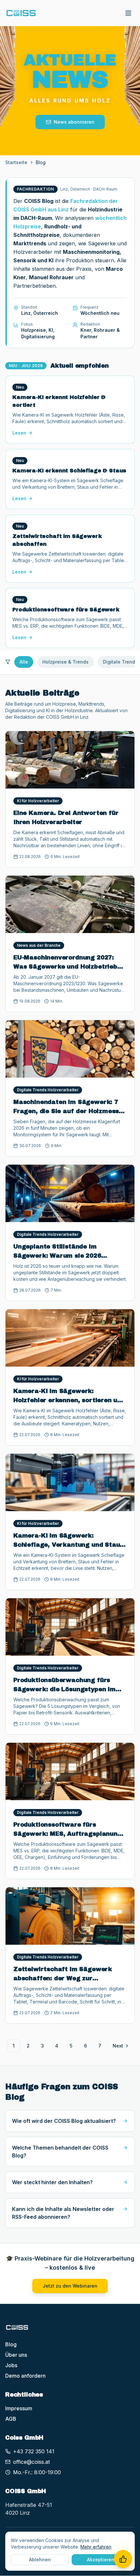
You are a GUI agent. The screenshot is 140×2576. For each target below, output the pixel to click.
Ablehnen (40, 2560)
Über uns (16, 2355)
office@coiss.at (31, 2462)
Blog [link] (41, 162)
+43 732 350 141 (34, 2451)
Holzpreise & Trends (65, 662)
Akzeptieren (101, 2560)
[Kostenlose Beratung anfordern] (123, 2559)
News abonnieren (74, 122)
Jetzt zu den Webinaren (70, 2286)
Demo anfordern (25, 2376)
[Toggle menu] (128, 13)
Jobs (11, 2365)
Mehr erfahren (96, 2547)
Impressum (19, 2408)
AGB (11, 2419)
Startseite (16, 162)
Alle (24, 662)
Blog (11, 2344)
